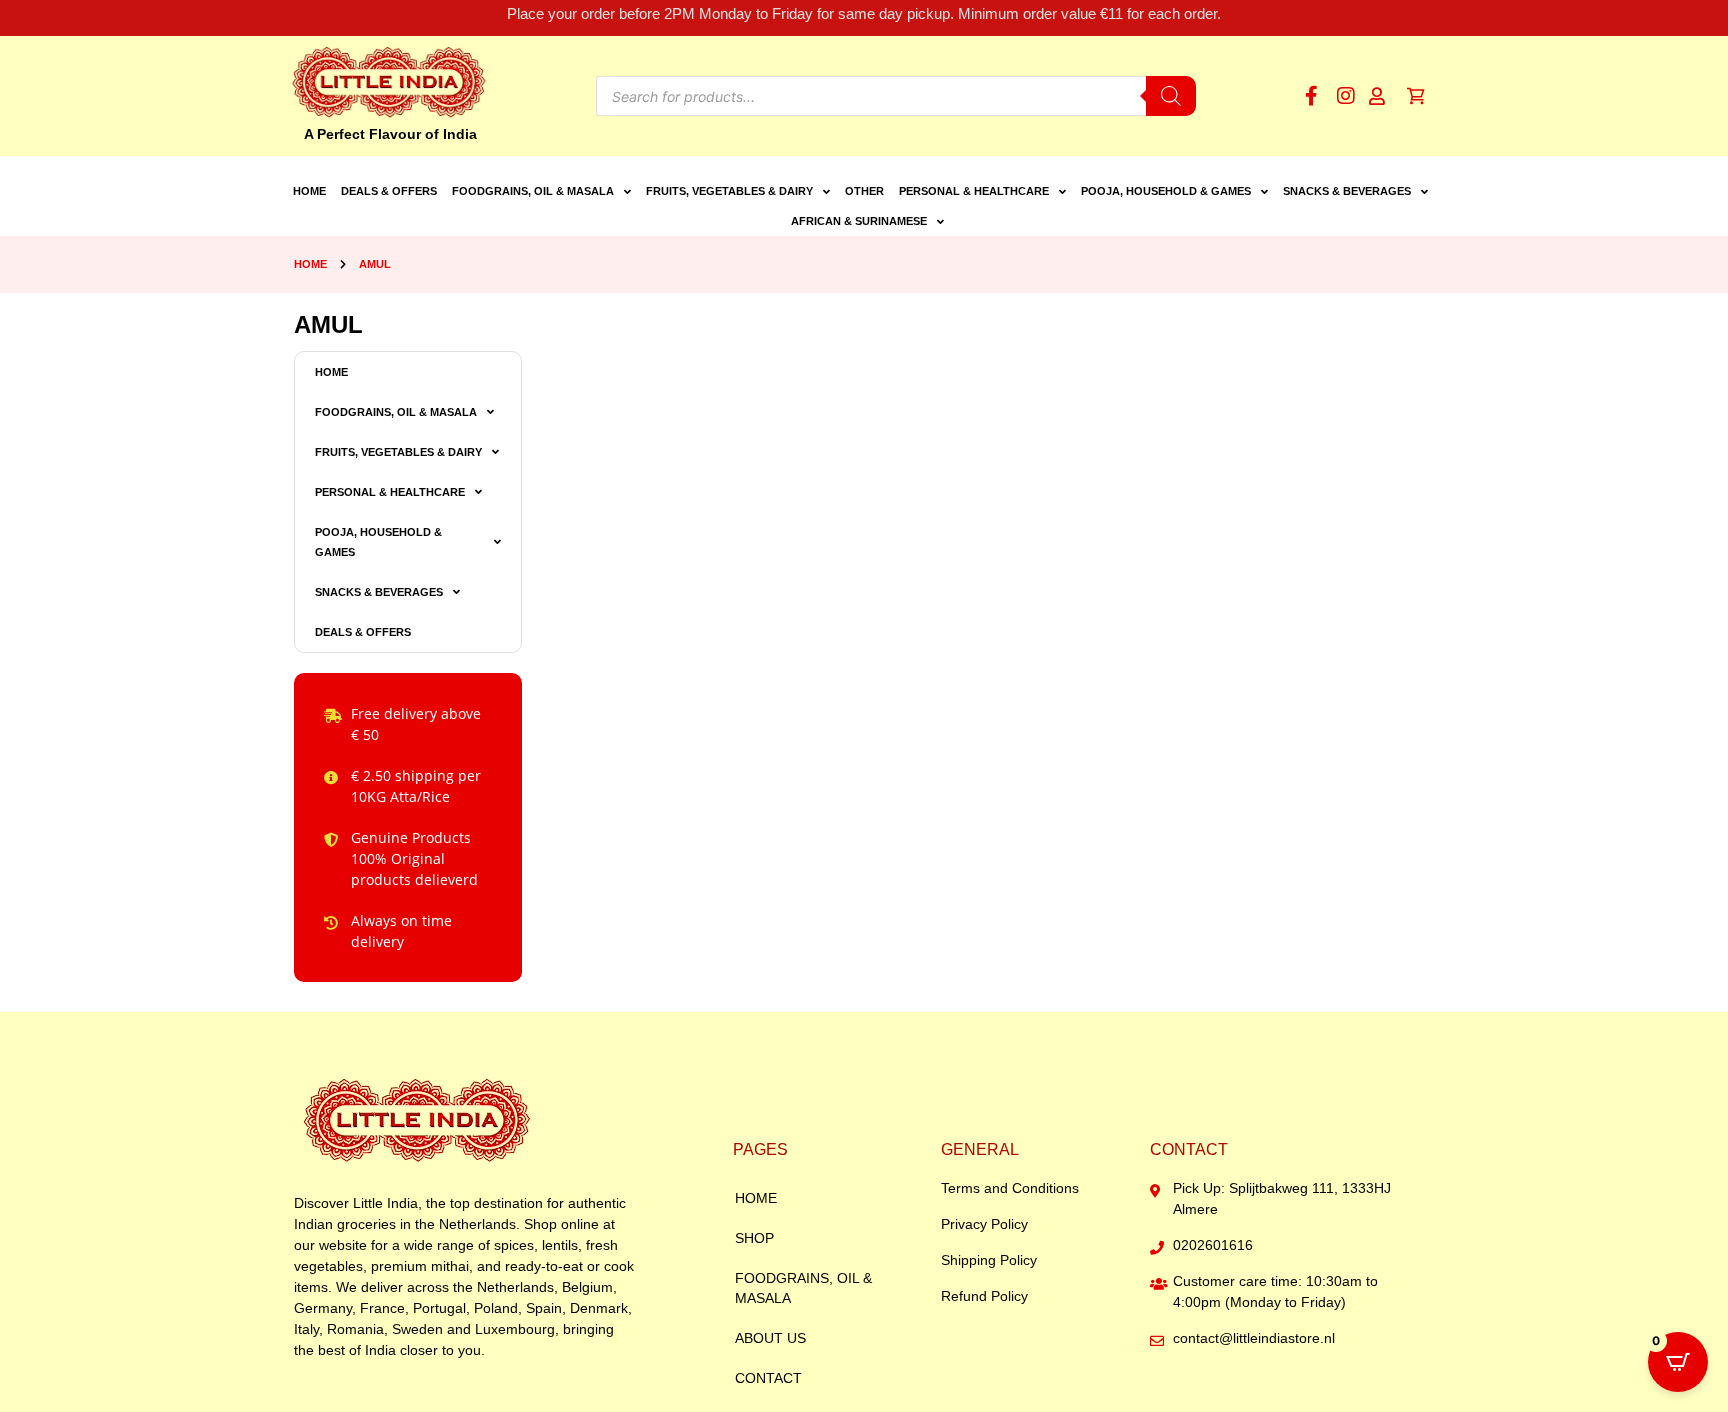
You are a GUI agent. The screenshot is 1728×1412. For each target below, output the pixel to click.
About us (770, 1338)
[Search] (1171, 96)
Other (864, 191)
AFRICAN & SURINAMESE (859, 221)
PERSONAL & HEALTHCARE (974, 191)
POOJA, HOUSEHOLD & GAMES (1166, 191)
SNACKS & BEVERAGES (1347, 191)
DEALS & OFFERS (389, 191)
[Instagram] (1346, 96)
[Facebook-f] (1311, 96)
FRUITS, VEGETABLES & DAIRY (729, 191)
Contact (768, 1378)
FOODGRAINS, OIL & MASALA (533, 191)
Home (309, 191)
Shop (754, 1238)
